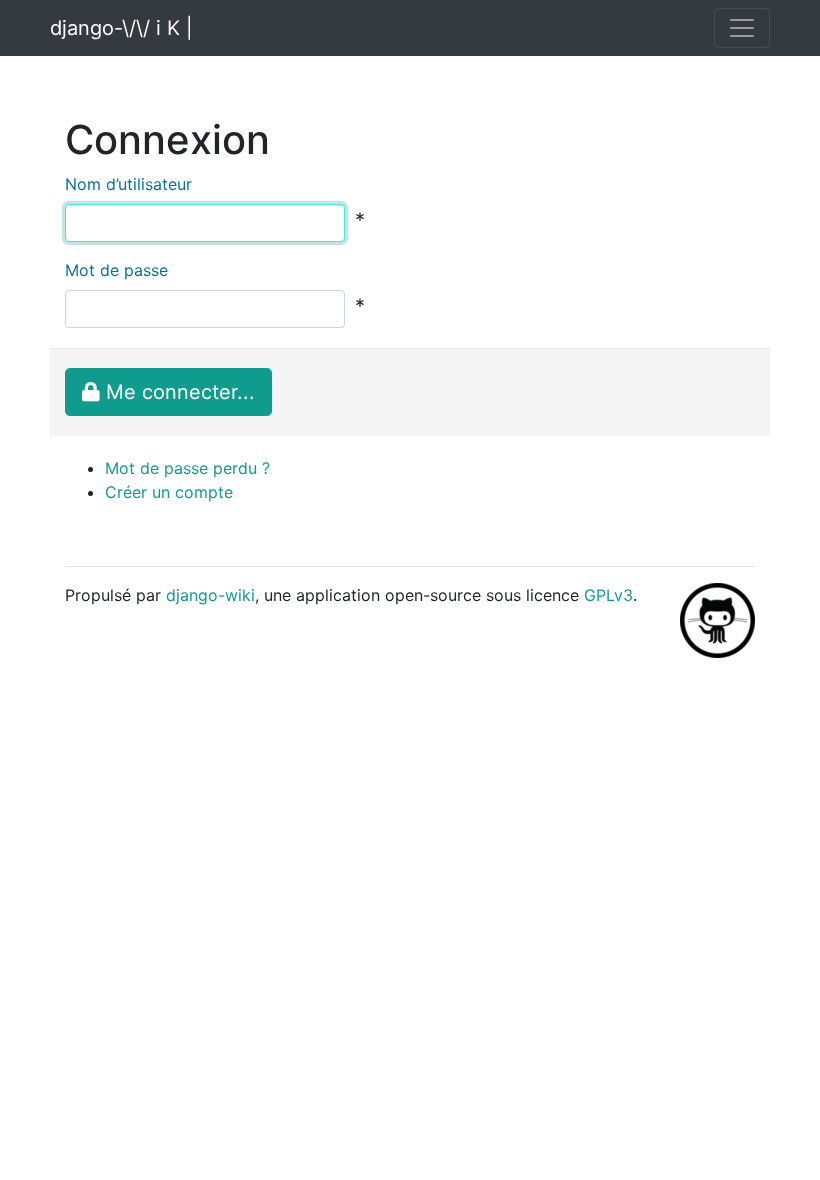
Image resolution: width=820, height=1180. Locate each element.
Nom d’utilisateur (128, 184)
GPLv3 (608, 595)
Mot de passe (116, 270)
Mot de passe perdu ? (187, 468)
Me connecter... (177, 392)
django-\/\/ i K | (121, 28)
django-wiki (210, 595)
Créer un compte (169, 492)
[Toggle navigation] (742, 28)
